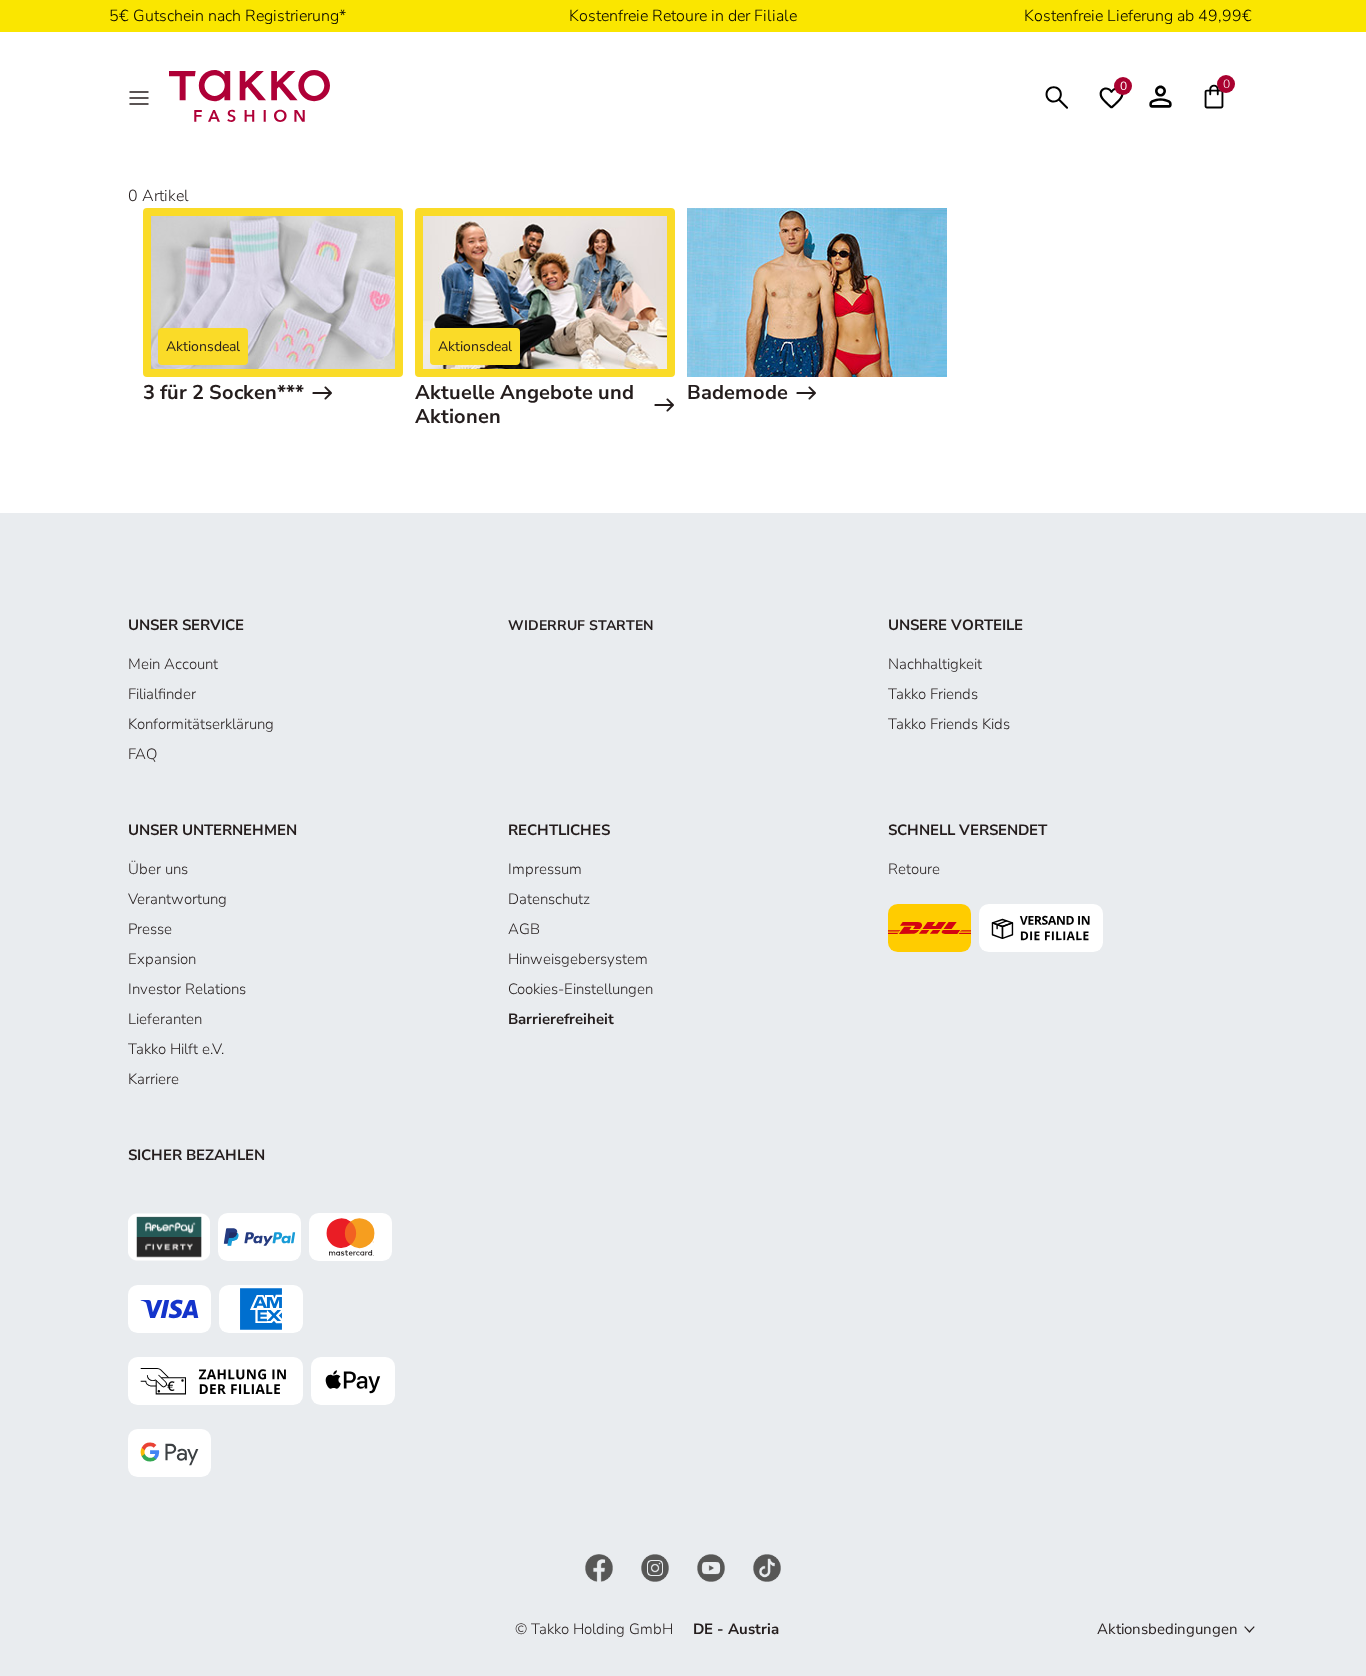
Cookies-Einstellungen (580, 989)
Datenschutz (549, 899)
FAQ (142, 754)
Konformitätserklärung (201, 724)
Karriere (153, 1079)
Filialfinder (162, 694)
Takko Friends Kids (949, 724)
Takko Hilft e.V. (176, 1049)
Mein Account (173, 664)
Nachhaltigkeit (935, 664)
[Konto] (1160, 96)
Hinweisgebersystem (578, 959)
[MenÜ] (141, 96)
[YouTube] (713, 1567)
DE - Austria (736, 1629)
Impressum (545, 869)
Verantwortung (177, 899)
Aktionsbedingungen (1167, 1629)
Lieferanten (165, 1019)
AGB (524, 929)
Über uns (158, 869)
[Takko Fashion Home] (249, 95)
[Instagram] (657, 1567)
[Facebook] (601, 1567)
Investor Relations (187, 989)
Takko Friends (933, 694)
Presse (150, 929)
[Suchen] (1057, 95)
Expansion (162, 959)
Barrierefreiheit (561, 1019)
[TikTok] (767, 1567)
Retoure (914, 869)
